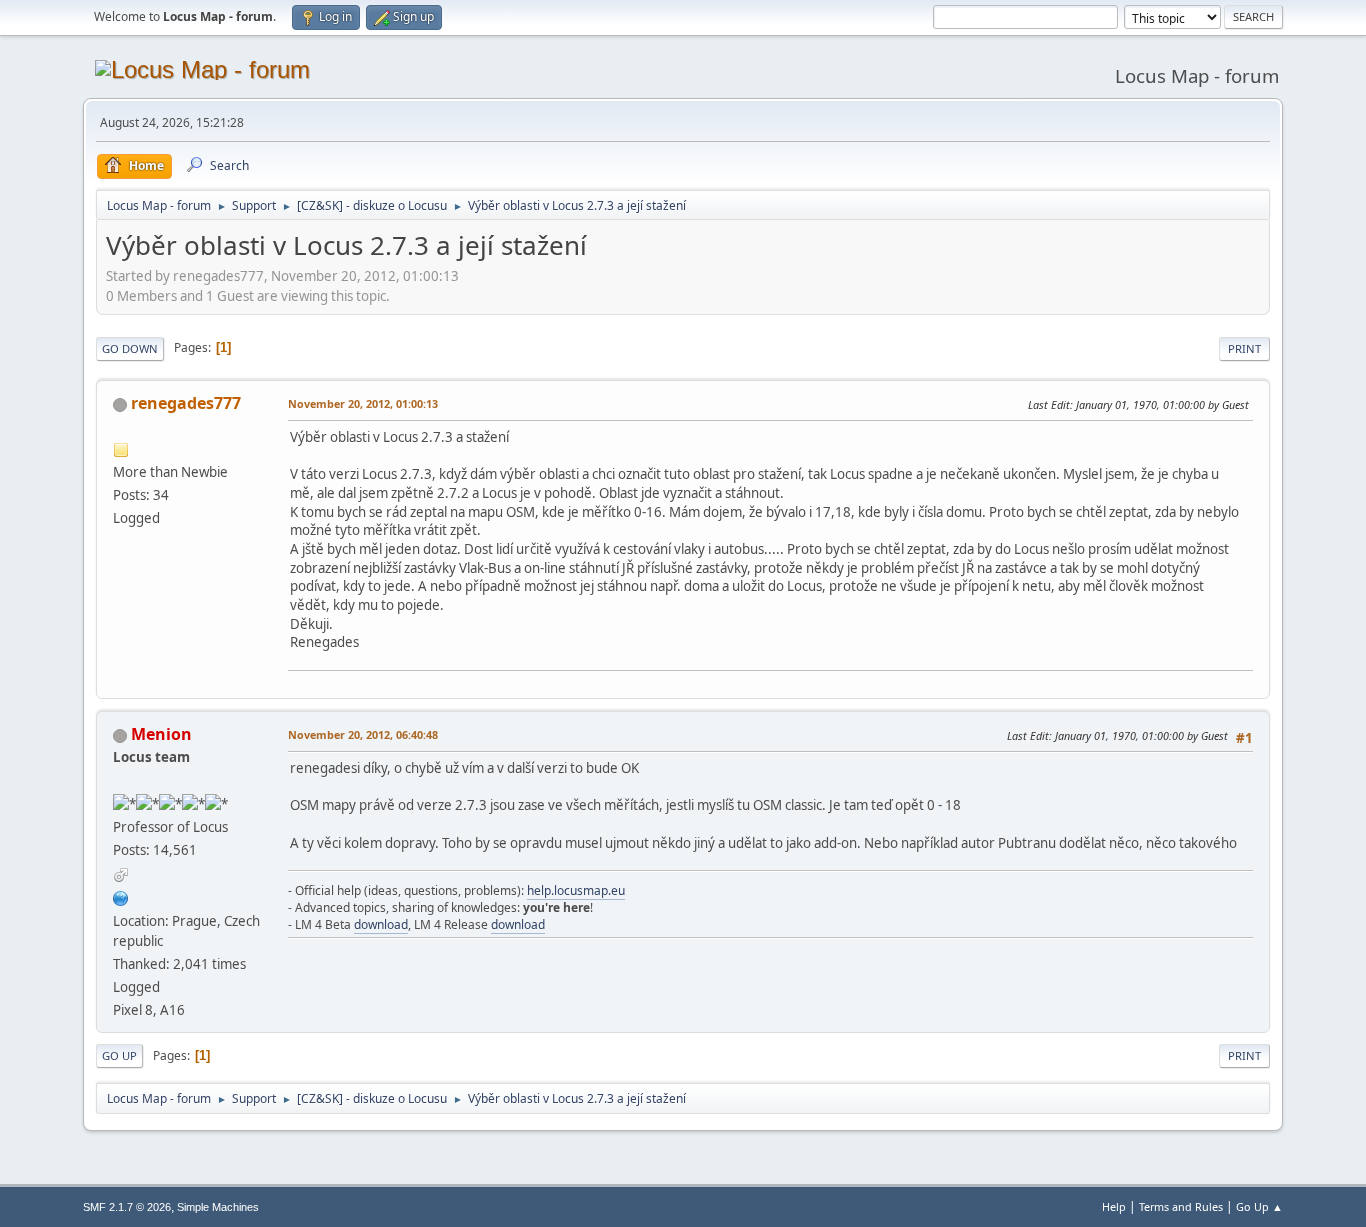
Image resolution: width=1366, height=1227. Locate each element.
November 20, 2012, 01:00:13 (363, 403)
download (381, 924)
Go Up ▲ (1259, 1206)
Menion (161, 734)
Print (1244, 348)
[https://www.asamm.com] (121, 896)
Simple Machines (218, 1207)
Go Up (119, 1055)
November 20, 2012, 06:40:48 (363, 734)
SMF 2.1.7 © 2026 (127, 1207)
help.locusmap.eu (576, 890)
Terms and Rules (1181, 1206)
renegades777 (186, 403)
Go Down (130, 348)
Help (1114, 1206)
